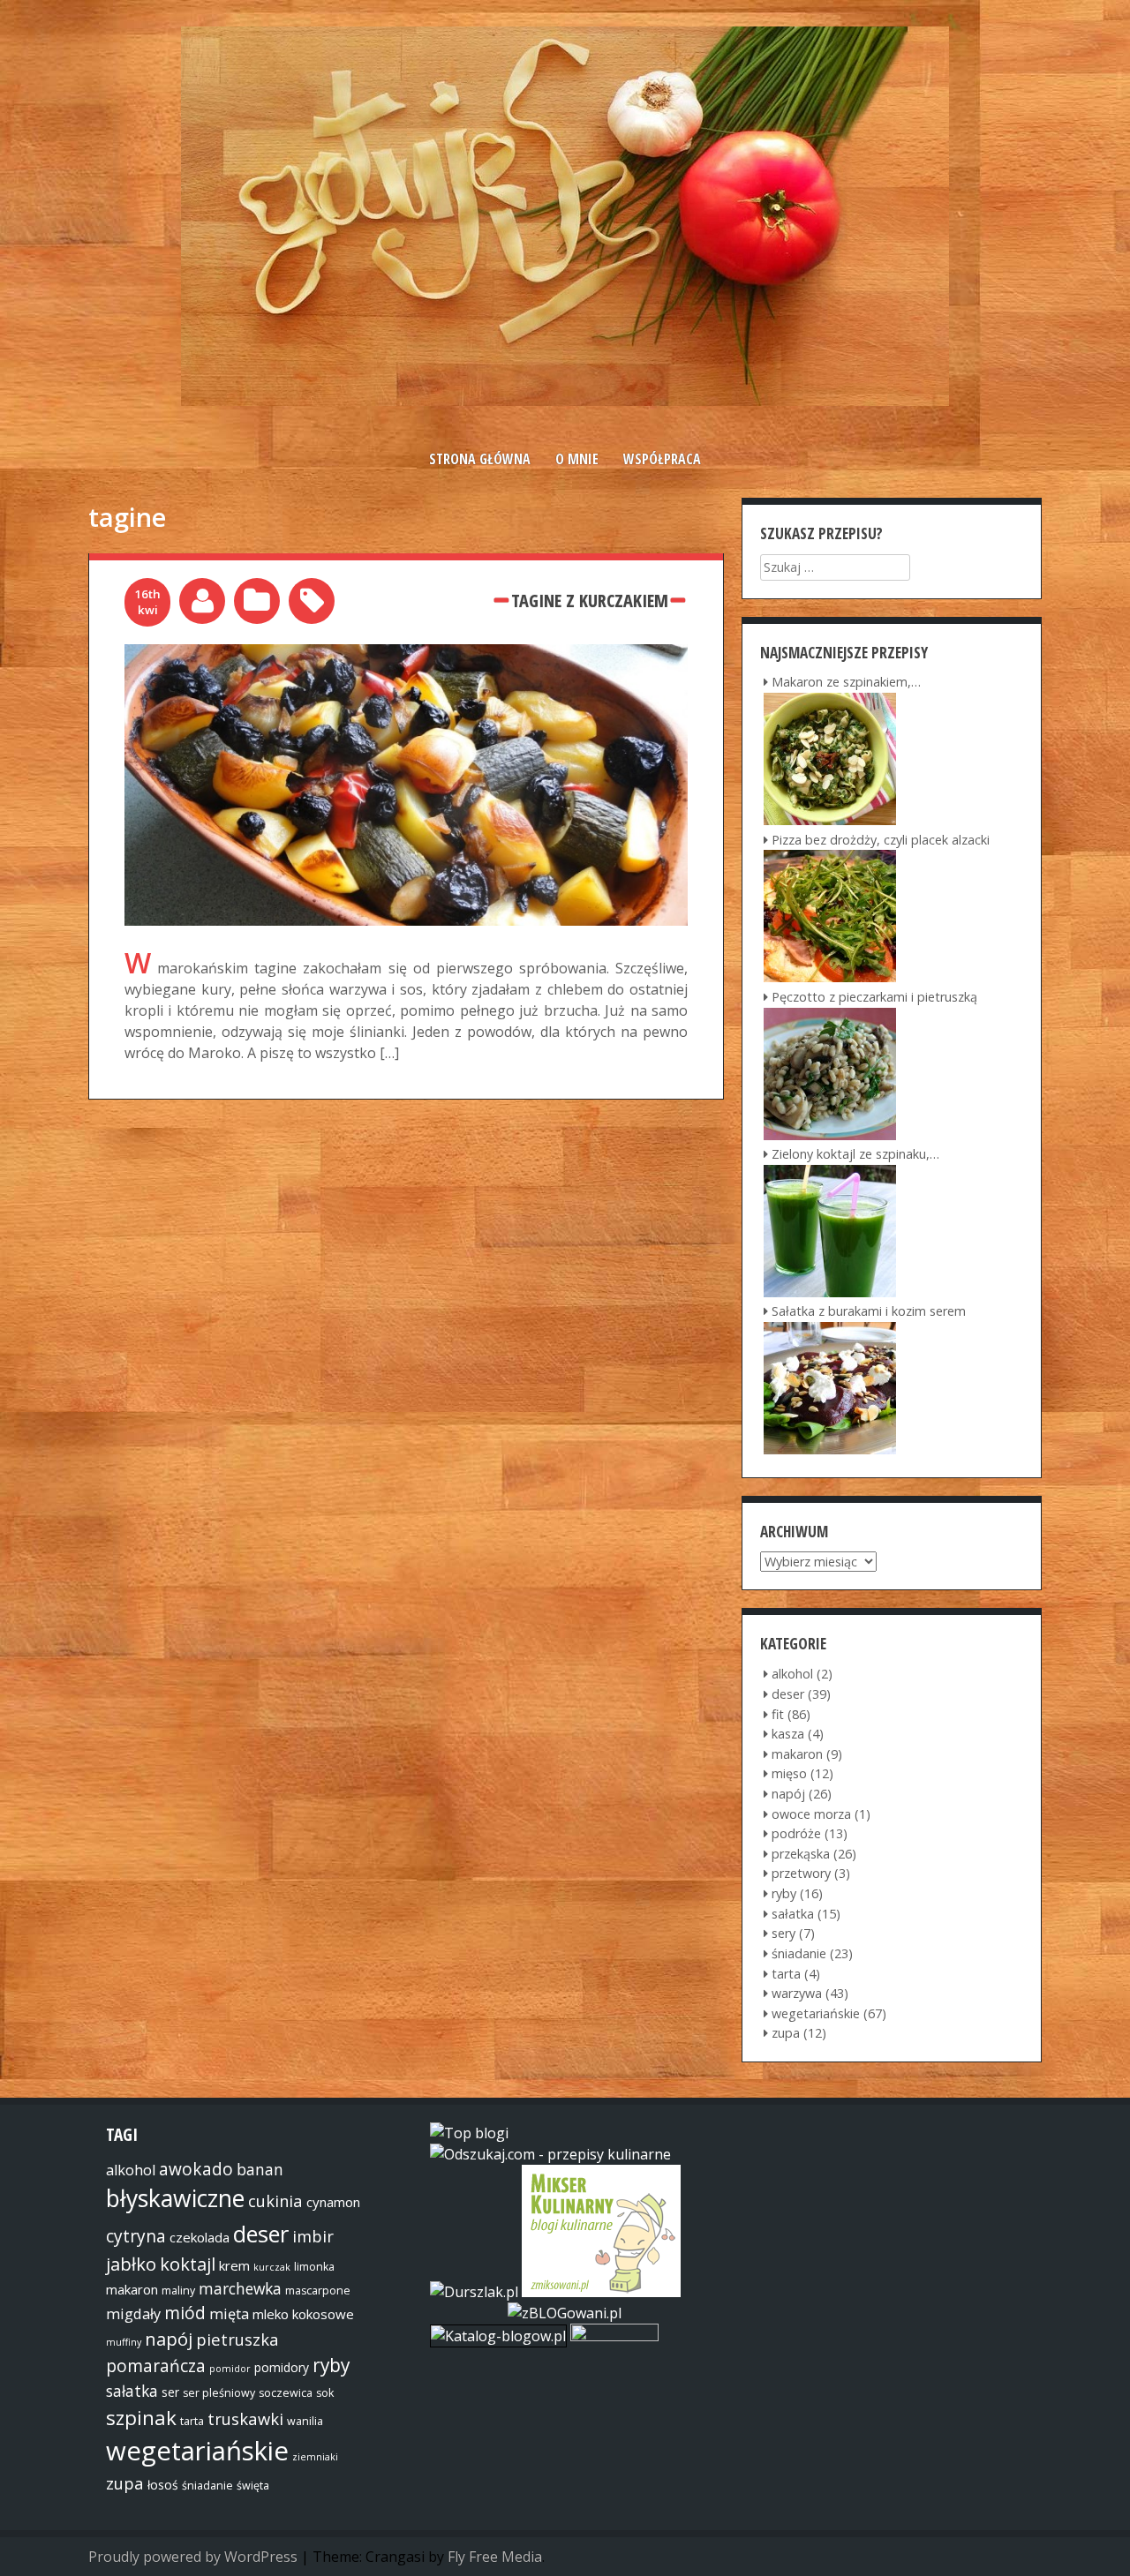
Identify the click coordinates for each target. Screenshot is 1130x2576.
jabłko (131, 2264)
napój (788, 1794)
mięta (229, 2314)
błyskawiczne (175, 2198)
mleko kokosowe (303, 2314)
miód (185, 2313)
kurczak (272, 2267)
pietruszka (237, 2339)
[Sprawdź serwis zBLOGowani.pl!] (565, 2313)
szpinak (141, 2417)
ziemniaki (315, 2457)
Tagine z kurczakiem (590, 600)
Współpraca (662, 459)
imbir (313, 2236)
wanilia (305, 2421)
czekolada (200, 2237)
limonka (314, 2267)
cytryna (136, 2236)
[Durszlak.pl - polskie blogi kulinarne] (474, 2292)
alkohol (792, 1674)
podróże (796, 1833)
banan (260, 2169)
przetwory (801, 1873)
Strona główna (480, 459)
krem (234, 2265)
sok (325, 2393)
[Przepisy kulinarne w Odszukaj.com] (550, 2154)
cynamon (333, 2202)
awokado (196, 2169)
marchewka (240, 2288)
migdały (133, 2314)
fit (778, 1714)
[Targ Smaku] (614, 2336)
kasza (788, 1734)
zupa (786, 2033)
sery (783, 1933)
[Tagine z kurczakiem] (406, 655)
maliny (178, 2291)
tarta (786, 1974)
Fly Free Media (495, 2557)
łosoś (163, 2485)
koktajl (188, 2264)
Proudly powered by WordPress (193, 2557)
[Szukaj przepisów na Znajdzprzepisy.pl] (469, 2133)
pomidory (282, 2367)
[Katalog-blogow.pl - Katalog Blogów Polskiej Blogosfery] (500, 2336)
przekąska (801, 1854)
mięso (789, 1773)
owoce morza (811, 1814)
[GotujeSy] (565, 401)
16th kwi (147, 601)
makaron (797, 1754)
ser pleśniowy (219, 2393)
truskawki (245, 2418)
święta (253, 2486)
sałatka (793, 1914)
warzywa (797, 1993)
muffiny (124, 2342)
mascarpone (318, 2291)
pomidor (230, 2369)
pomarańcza (156, 2366)
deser (788, 1694)
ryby (784, 1893)
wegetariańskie (816, 2013)
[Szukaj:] (835, 567)
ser (170, 2392)
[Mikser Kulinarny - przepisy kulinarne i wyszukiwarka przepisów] (601, 2292)
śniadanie (799, 1953)
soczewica (286, 2393)
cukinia (275, 2200)
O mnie (577, 459)
